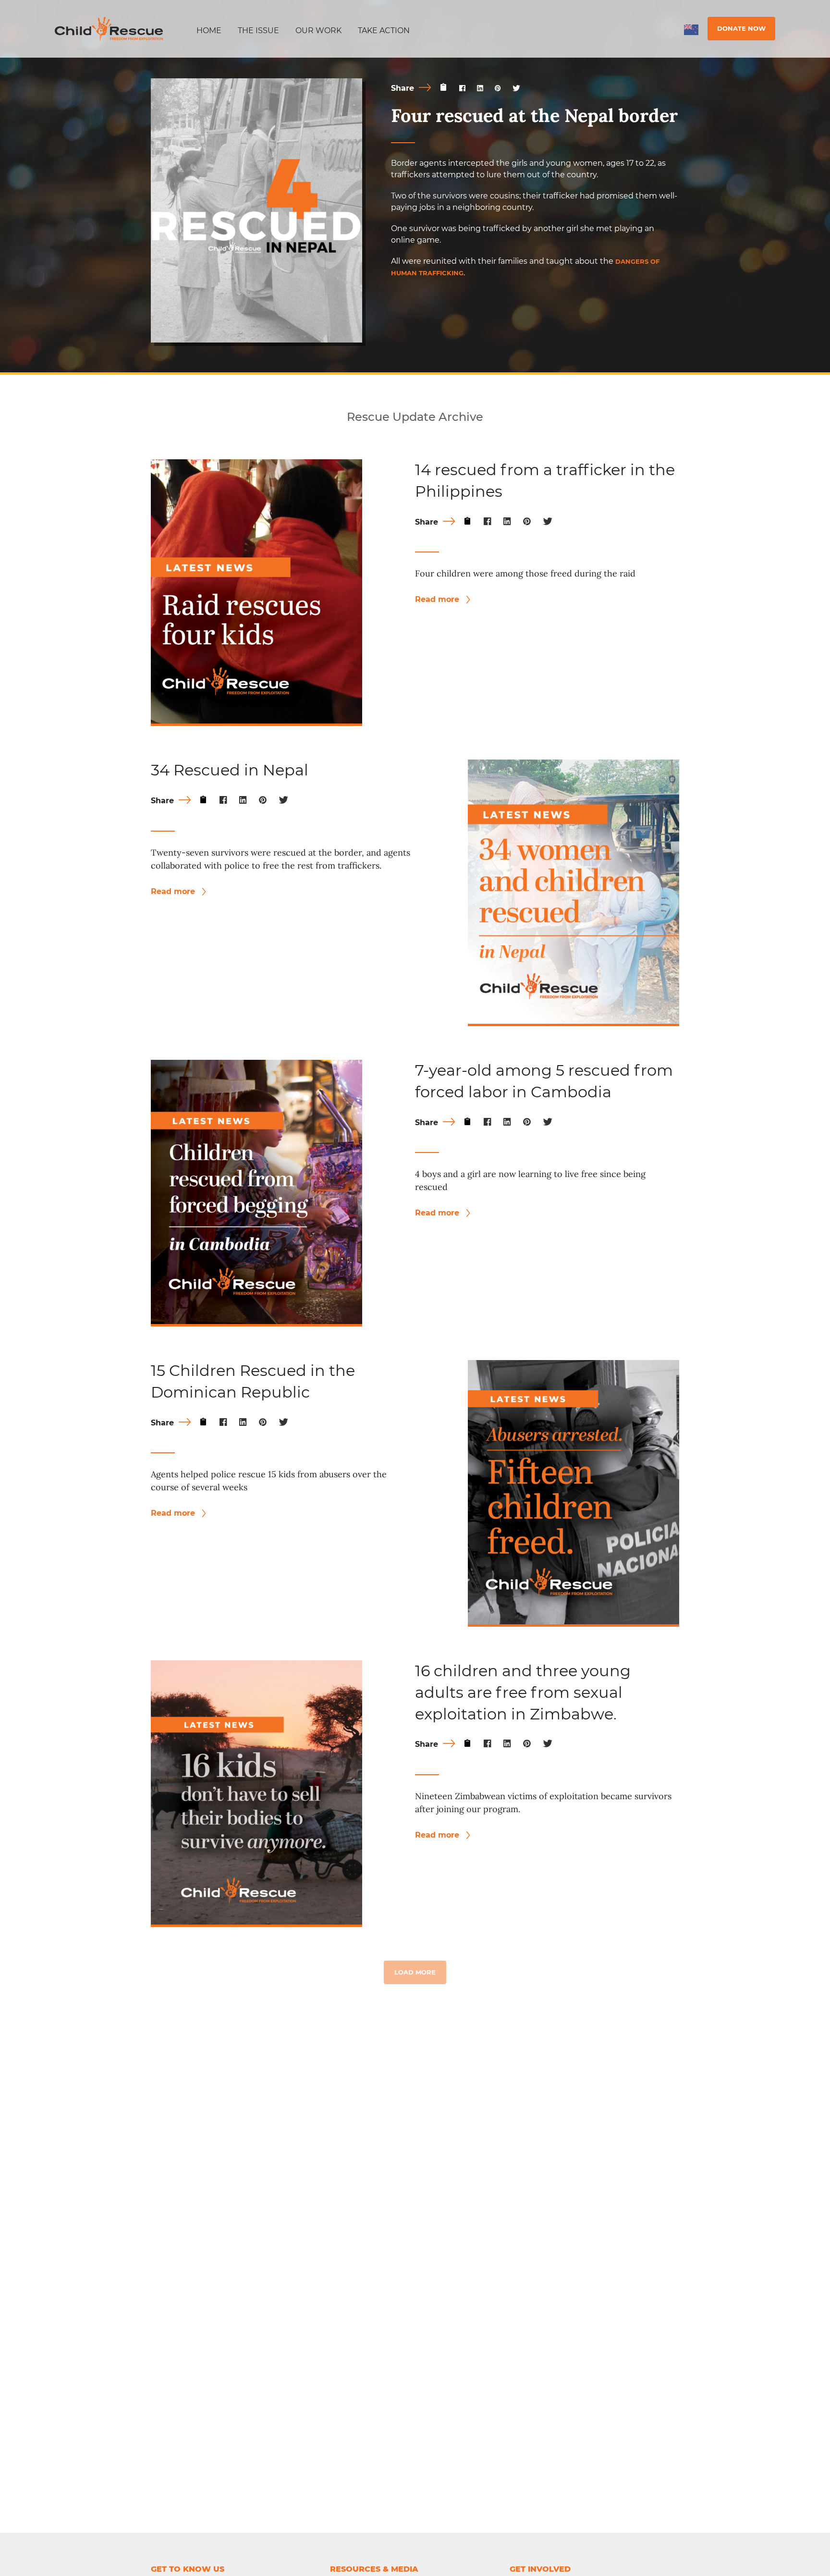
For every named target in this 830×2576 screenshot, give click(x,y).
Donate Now (741, 28)
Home (209, 31)
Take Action (384, 31)
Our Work (318, 31)
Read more (438, 599)
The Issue (258, 31)
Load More (415, 1972)
